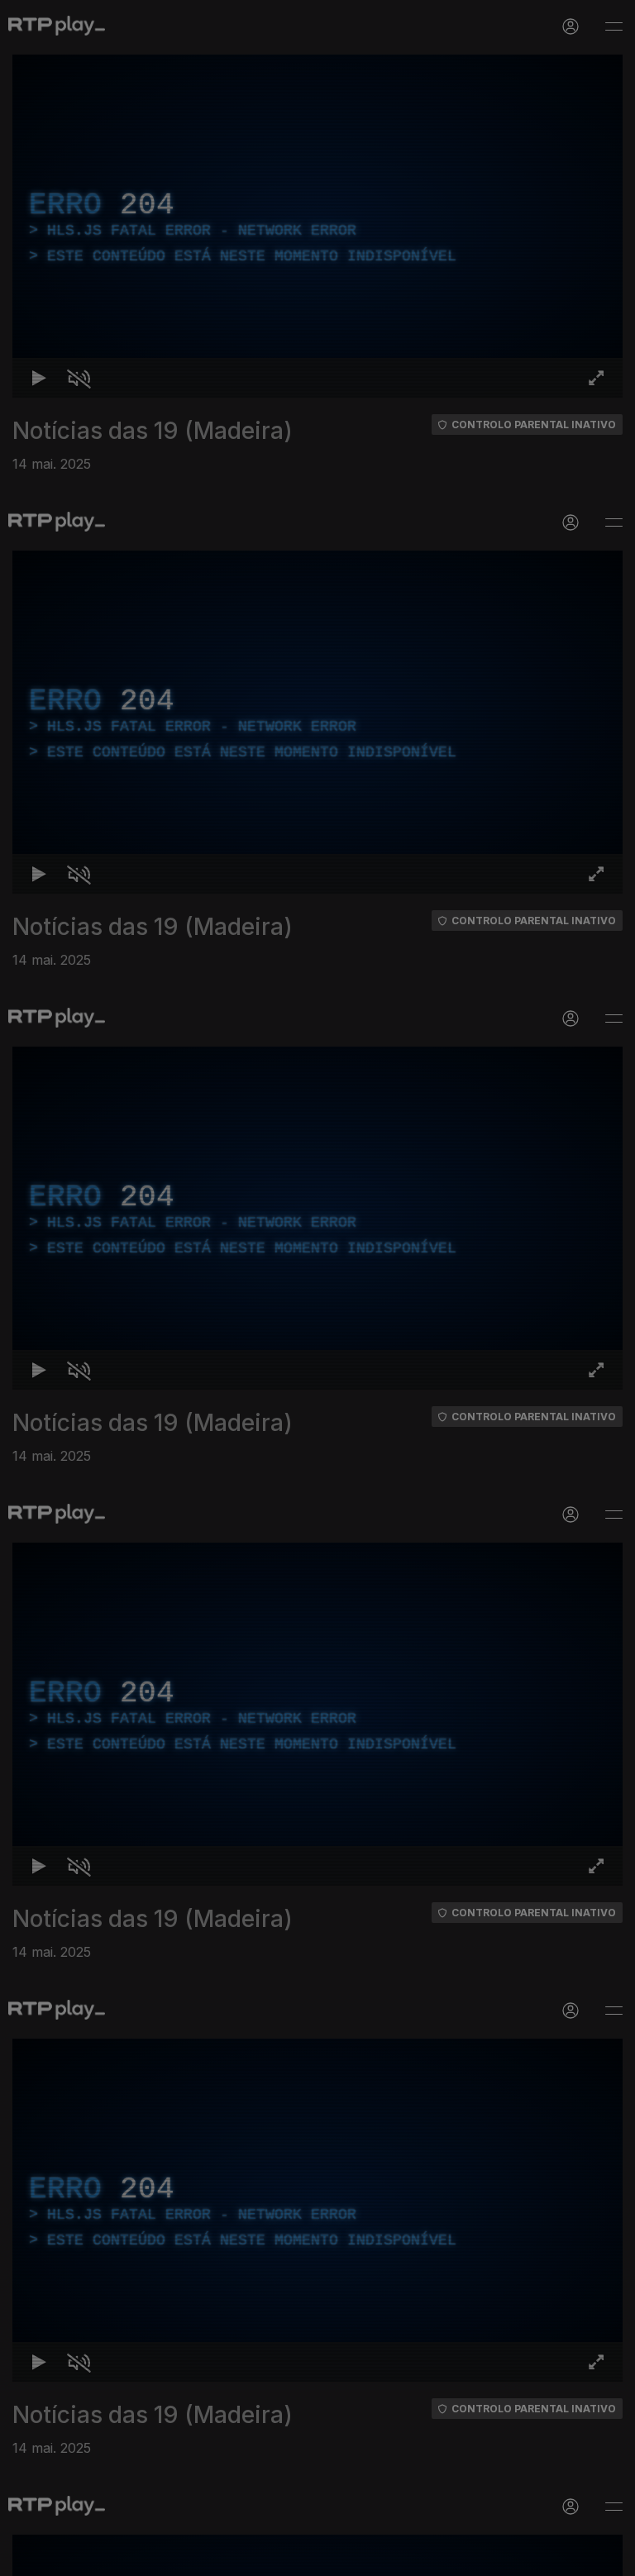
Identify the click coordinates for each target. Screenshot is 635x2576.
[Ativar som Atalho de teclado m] (66, 2556)
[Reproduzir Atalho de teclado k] (26, 2556)
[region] (317, 1288)
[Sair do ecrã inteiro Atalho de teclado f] (609, 2556)
